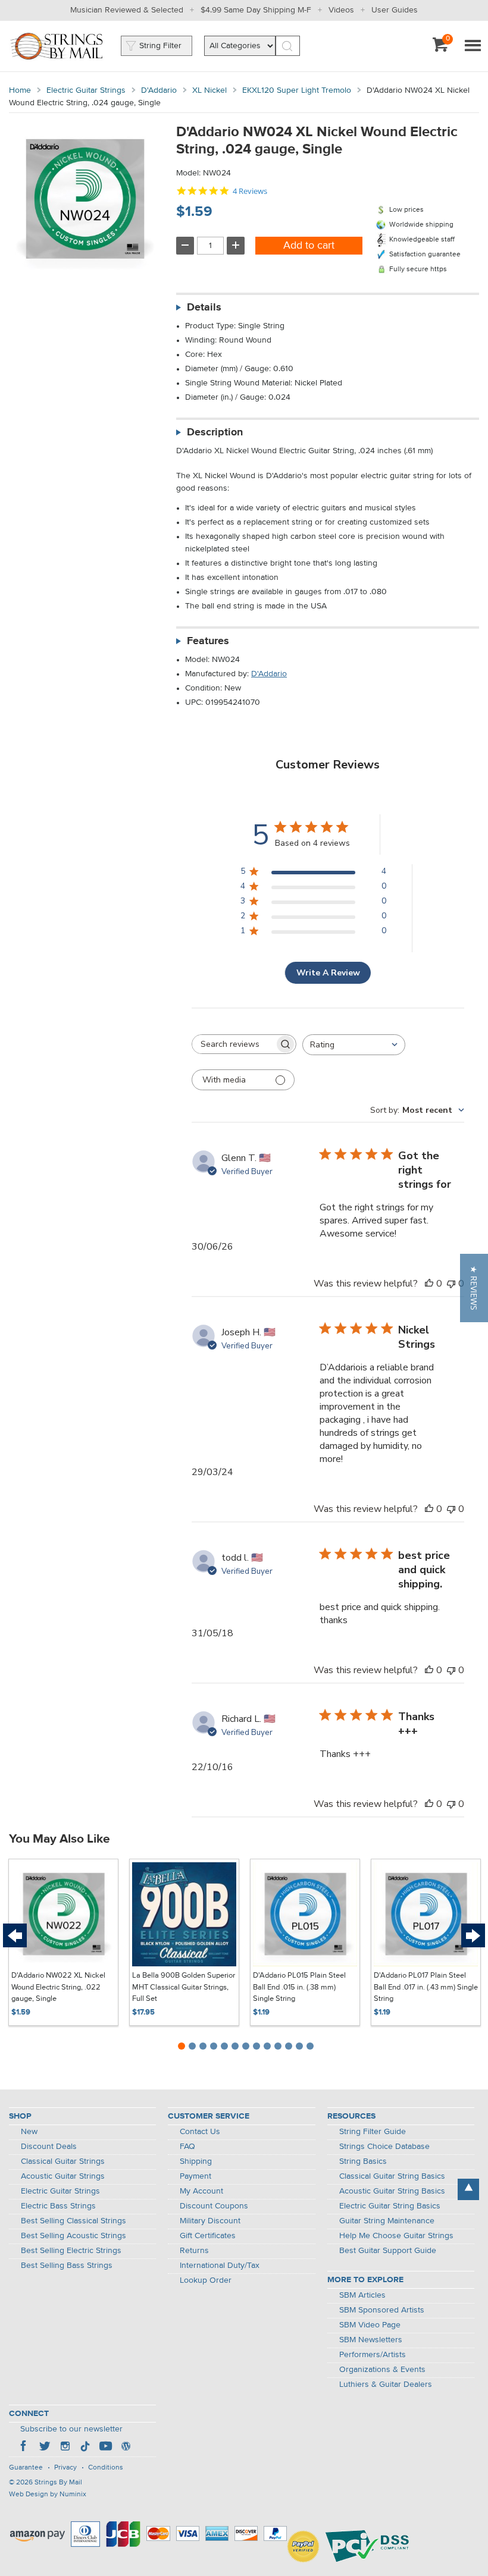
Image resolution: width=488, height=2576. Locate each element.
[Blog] (126, 2448)
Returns (194, 2251)
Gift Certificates (208, 2236)
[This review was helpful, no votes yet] (429, 1284)
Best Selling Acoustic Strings (73, 2236)
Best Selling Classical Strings (73, 2221)
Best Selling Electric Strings (71, 2251)
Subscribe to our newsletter (71, 2429)
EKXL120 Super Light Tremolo (297, 90)
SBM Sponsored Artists (382, 2310)
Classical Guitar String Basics (392, 2176)
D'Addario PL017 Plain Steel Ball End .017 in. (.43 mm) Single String (426, 1987)
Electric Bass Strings (58, 2206)
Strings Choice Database (384, 2147)
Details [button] (204, 308)
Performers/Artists (373, 2355)
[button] (474, 1288)
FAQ (187, 2147)
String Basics (363, 2161)
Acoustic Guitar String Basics (392, 2191)
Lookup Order (206, 2280)
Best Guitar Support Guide (388, 2251)
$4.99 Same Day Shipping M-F (256, 10)
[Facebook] (24, 2448)
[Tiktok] (85, 2448)
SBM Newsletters (371, 2340)
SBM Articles (362, 2295)
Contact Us (200, 2132)
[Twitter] (45, 2448)
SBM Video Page (370, 2325)
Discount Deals (49, 2147)
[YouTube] (105, 2448)
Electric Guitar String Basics (390, 2206)
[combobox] (354, 1045)
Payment (195, 2176)
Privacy (65, 2468)
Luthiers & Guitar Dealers (386, 2384)
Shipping (196, 2161)
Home (20, 90)
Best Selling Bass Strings (67, 2266)
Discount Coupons (214, 2206)
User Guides (395, 10)
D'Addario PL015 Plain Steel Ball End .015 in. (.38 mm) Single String (299, 1987)
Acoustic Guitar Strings (63, 2176)
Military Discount (210, 2221)
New (29, 2132)
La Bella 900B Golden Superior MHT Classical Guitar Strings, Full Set (184, 1987)
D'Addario (159, 90)
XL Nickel (209, 90)
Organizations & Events (382, 2370)
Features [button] (208, 641)
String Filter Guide (373, 2132)
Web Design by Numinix (48, 2495)
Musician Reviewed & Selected (127, 10)
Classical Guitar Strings (63, 2161)
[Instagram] (65, 2448)
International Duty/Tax (220, 2266)
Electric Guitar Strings (86, 90)
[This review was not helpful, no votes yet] (451, 1284)
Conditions (106, 2468)
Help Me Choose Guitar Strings (396, 2236)
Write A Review (328, 973)
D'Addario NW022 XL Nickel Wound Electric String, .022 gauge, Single (58, 1987)
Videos (341, 10)
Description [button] (215, 432)
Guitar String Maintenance (387, 2221)
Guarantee (26, 2468)
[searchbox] (233, 1044)
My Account (201, 2191)
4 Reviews (250, 191)
